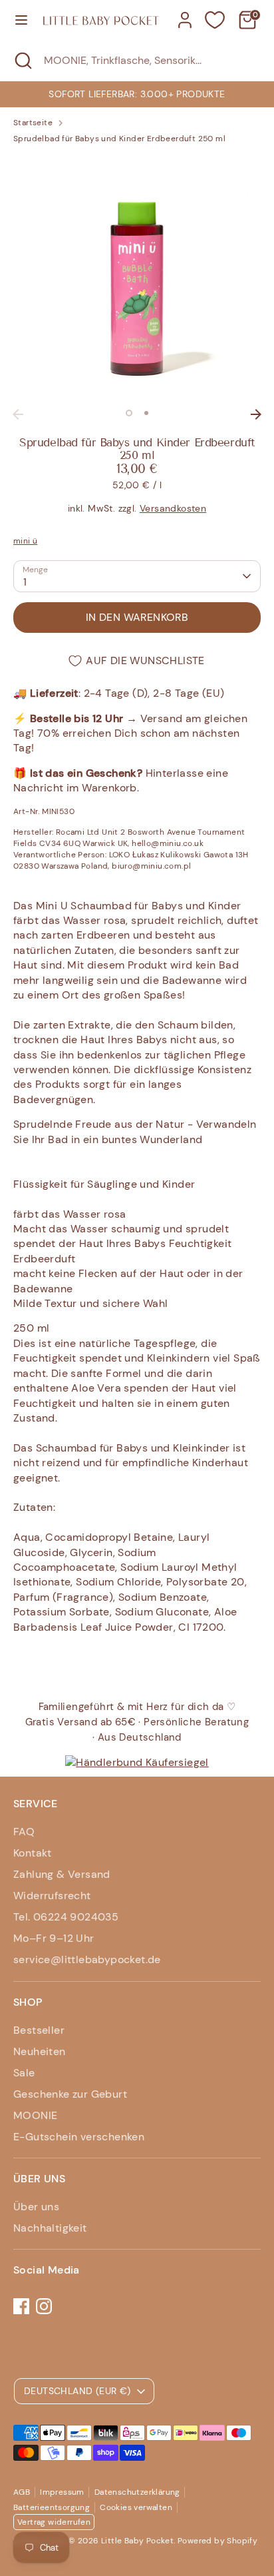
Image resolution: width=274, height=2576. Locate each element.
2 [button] (146, 413)
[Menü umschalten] (21, 20)
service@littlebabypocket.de (87, 1959)
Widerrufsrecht (52, 1896)
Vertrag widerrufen (54, 2522)
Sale (24, 2073)
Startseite (33, 123)
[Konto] (185, 14)
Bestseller (39, 2030)
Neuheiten (40, 2051)
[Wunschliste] (215, 20)
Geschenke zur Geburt (70, 2094)
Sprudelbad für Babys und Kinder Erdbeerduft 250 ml (119, 139)
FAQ (24, 1832)
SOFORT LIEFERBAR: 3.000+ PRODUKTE (137, 94)
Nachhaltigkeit (50, 2228)
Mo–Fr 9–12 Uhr (54, 1938)
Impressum (62, 2492)
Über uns (36, 2207)
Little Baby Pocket (137, 2541)
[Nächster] (256, 414)
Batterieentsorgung (52, 2507)
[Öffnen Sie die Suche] (22, 61)
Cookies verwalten (136, 2507)
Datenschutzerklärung (137, 2492)
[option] (137, 94)
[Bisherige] (18, 414)
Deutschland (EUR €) (77, 2391)
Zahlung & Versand (62, 1874)
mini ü (25, 541)
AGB (22, 2492)
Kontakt (33, 1853)
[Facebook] (21, 2306)
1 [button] (129, 413)
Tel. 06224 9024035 (66, 1917)
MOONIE (35, 2115)
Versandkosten (173, 508)
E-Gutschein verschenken (79, 2137)
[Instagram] (44, 2306)
